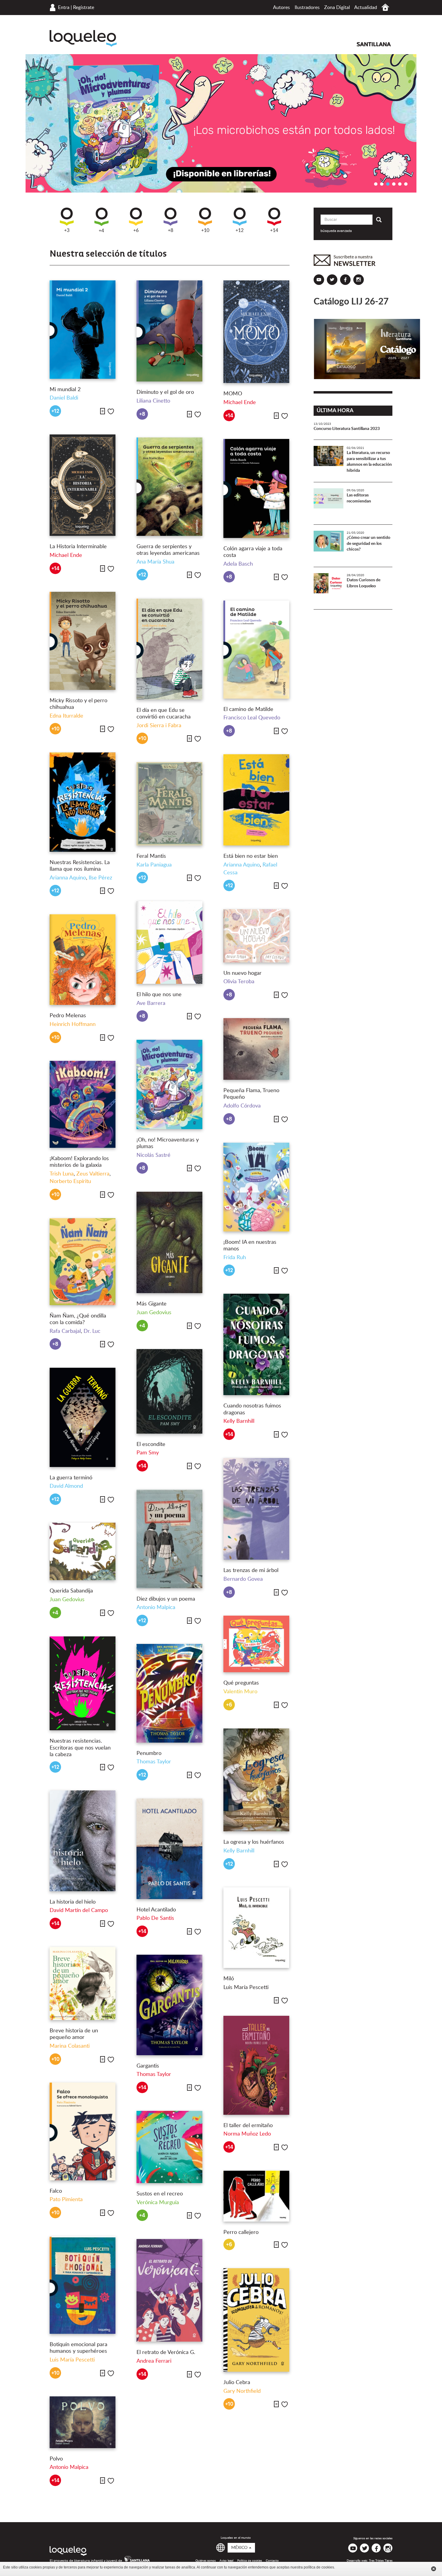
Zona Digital (337, 8)
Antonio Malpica (156, 1608)
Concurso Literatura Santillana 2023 (347, 429)
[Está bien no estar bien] (256, 800)
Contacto (272, 2561)
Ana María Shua (155, 562)
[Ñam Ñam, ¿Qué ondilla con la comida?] (83, 1262)
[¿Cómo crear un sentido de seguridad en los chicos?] (329, 546)
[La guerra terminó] (83, 1417)
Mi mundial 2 (65, 390)
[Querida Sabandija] (83, 1551)
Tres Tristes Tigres (381, 2561)
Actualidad (366, 8)
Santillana (374, 44)
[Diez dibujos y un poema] (169, 1539)
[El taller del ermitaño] (256, 2065)
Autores (281, 8)
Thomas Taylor (154, 1762)
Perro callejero (241, 2232)
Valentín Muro (240, 1692)
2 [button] (382, 184)
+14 (274, 230)
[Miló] (256, 1928)
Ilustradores (307, 8)
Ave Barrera (151, 1003)
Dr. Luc (92, 1331)
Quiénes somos (206, 2561)
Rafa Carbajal (65, 1331)
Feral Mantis (151, 856)
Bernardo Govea (243, 1579)
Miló (229, 1979)
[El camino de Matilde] (256, 649)
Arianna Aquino (68, 878)
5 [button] (400, 184)
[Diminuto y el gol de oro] (169, 331)
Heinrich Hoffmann (73, 1024)
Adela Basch (238, 564)
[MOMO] (256, 332)
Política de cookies (250, 2561)
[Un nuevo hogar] (256, 936)
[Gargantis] (169, 2005)
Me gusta (111, 411)
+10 (205, 230)
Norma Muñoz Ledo (247, 2134)
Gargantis (148, 2066)
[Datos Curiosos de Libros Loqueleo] (329, 588)
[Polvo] (83, 2422)
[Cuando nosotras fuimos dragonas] (256, 1344)
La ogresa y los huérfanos (254, 1842)
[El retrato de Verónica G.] (169, 2290)
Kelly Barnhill (239, 1421)
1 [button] (376, 184)
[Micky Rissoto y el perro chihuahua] (83, 641)
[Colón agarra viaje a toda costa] (256, 488)
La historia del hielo (73, 1902)
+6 (136, 230)
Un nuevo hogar (242, 973)
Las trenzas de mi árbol (251, 1571)
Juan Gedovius (154, 1313)
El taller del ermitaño (248, 2126)
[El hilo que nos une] (169, 942)
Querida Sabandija (71, 1591)
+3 (67, 230)
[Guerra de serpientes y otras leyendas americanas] (169, 486)
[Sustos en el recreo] (169, 2147)
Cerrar (434, 2569)
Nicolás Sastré (153, 1155)
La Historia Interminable (78, 547)
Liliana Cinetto (153, 401)
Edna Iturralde (66, 716)
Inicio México (385, 7)
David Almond (66, 1486)
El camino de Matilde (248, 709)
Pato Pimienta (66, 2200)
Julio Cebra (237, 2383)
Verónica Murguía (158, 2203)
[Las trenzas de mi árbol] (256, 1509)
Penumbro (149, 1753)
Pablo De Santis (155, 1918)
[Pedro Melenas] (83, 960)
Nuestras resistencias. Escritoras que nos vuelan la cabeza (80, 1748)
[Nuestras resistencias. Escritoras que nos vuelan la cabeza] (83, 1683)
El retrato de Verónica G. (166, 2352)
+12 (239, 230)
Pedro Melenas (68, 1016)
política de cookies (319, 2567)
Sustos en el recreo (160, 2194)
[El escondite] (169, 1391)
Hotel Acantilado (156, 1910)
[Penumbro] (169, 1693)
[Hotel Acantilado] (169, 1849)
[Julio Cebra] (256, 2320)
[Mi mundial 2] (83, 329)
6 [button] (406, 184)
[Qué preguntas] (256, 1644)
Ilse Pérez (100, 878)
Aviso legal (226, 2561)
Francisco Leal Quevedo (252, 718)
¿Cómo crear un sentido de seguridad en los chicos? (368, 544)
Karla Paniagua (154, 865)
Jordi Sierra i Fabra (159, 726)
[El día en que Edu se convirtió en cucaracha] (169, 649)
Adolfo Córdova (242, 1106)
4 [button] (394, 184)
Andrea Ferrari (154, 2361)
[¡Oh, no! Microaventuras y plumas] (169, 1084)
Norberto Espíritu (70, 1181)
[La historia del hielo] (83, 1841)
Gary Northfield (242, 2391)
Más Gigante (152, 1304)
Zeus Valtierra (93, 1174)
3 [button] (388, 184)
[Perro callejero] (256, 2196)
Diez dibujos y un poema (166, 1599)
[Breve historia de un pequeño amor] (83, 1983)
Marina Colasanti (70, 2046)
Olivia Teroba (239, 982)
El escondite (151, 1444)
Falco (56, 2191)
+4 (101, 231)
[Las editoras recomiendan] (329, 503)
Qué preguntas (241, 1683)
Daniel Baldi (64, 398)
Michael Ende (240, 403)
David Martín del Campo (79, 1910)
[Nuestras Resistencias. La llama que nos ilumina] (83, 802)
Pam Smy (148, 1453)
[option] (221, 123)
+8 (170, 230)
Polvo (56, 2459)
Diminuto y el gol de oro (165, 392)
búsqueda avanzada (336, 231)
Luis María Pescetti (246, 1988)
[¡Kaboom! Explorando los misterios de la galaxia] (83, 1104)
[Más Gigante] (169, 1242)
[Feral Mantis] (169, 804)
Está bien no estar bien (251, 856)
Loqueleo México (83, 38)
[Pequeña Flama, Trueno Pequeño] (256, 1049)
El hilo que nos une (159, 995)
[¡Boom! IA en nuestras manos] (256, 1187)
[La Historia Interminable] (83, 485)
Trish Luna (62, 1174)
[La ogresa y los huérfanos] (256, 1780)
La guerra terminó (71, 1478)
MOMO (233, 394)
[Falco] (83, 2131)
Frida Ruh (235, 1258)
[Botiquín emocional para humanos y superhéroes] (83, 2285)
